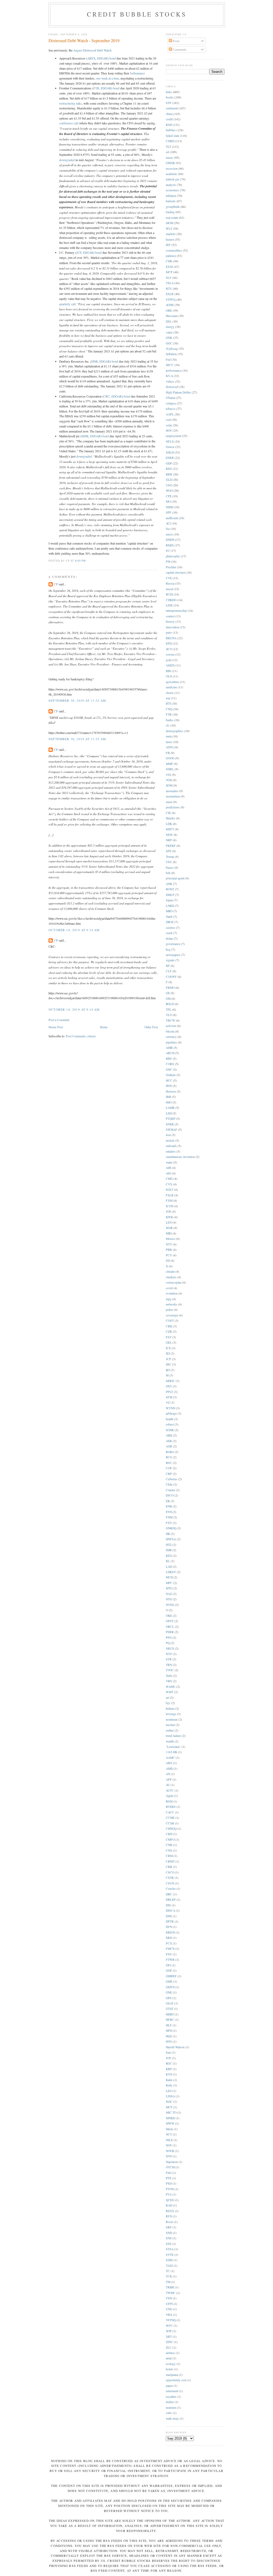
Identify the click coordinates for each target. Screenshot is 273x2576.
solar (169, 425)
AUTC (170, 1790)
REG (169, 469)
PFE (169, 2178)
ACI (168, 523)
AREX (91, 58)
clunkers (171, 1277)
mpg (169, 1299)
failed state (172, 136)
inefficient (172, 518)
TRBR (170, 2287)
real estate (172, 218)
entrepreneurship (176, 611)
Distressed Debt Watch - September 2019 (84, 41)
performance (174, 370)
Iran (168, 2052)
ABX (169, 1763)
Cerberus (172, 1479)
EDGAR (102, 58)
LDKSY (171, 1572)
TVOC (170, 1670)
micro (169, 534)
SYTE (170, 2255)
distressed (172, 387)
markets (171, 234)
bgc (168, 1703)
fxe (168, 529)
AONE (170, 305)
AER (169, 1441)
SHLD (170, 452)
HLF (169, 2025)
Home (104, 1027)
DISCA (170, 1910)
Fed (168, 360)
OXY (169, 1386)
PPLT (169, 1392)
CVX (169, 1184)
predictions (173, 807)
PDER (170, 1632)
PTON (170, 2189)
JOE (168, 1211)
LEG (169, 2091)
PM (168, 561)
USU (169, 862)
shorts (170, 693)
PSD (169, 2183)
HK (168, 1534)
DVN (169, 1927)
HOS (169, 1086)
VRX (169, 2315)
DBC (169, 1894)
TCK (169, 2276)
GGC (169, 343)
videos (170, 381)
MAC (169, 2101)
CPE (169, 496)
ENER (170, 458)
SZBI (169, 2260)
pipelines (171, 1042)
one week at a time (107, 78)
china (169, 114)
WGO (169, 491)
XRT (169, 2337)
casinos (170, 928)
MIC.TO (171, 2112)
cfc (168, 725)
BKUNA (171, 638)
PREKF (171, 846)
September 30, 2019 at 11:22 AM (77, 700)
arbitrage (171, 1413)
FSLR (170, 1195)
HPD (169, 2031)
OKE (169, 1616)
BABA (170, 1452)
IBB (168, 1097)
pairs (169, 632)
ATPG (170, 747)
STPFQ (171, 299)
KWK (169, 1217)
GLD (169, 480)
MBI (169, 1233)
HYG (169, 2041)
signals (170, 960)
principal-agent (175, 878)
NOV (169, 2145)
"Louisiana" (173, 1747)
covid (169, 1288)
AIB (168, 1168)
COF (169, 1468)
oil (167, 152)
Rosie (169, 2222)
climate (170, 1271)
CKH (169, 1834)
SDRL (170, 769)
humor (170, 239)
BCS (169, 1457)
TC (168, 2271)
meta (169, 736)
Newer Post (56, 1027)
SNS (169, 2238)
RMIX (170, 545)
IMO (169, 1102)
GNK (169, 338)
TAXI (169, 2266)
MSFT (170, 829)
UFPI (169, 2304)
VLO (169, 1015)
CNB (169, 1845)
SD (168, 1261)
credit (169, 119)
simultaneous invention (180, 1157)
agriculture (172, 682)
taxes (169, 742)
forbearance (137, 73)
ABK (169, 1435)
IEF (168, 245)
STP (169, 103)
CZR (169, 1331)
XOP (169, 2331)
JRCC (170, 365)
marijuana (172, 2375)
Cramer (170, 1490)
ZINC (169, 2342)
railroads (171, 1146)
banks (170, 720)
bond (113, 58)
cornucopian (174, 1282)
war (168, 698)
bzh (168, 873)
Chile (169, 1484)
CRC (107, 396)
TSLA (170, 283)
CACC (170, 1812)
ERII (169, 1938)
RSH (169, 125)
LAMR (170, 1108)
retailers (171, 1151)
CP (56, 584)
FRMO (170, 988)
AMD (169, 1769)
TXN (169, 2298)
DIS (168, 1905)
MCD (169, 1577)
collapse (171, 403)
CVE (169, 578)
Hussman (172, 316)
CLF (169, 971)
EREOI (170, 1932)
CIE (168, 813)
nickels (170, 1140)
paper (169, 2386)
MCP (169, 272)
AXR (169, 1446)
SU (168, 551)
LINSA (170, 2096)
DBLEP (171, 1900)
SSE (169, 2244)
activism (171, 1026)
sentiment (172, 108)
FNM (169, 1517)
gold (169, 660)
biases (170, 868)
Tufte (169, 1676)
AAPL (170, 414)
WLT (169, 229)
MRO (169, 911)
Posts (176, 41)
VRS (169, 1681)
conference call (69, 123)
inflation (171, 196)
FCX (169, 1943)
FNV (169, 1954)
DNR (95, 361)
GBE (169, 310)
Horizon (171, 1091)
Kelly (169, 2085)
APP (169, 1779)
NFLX (170, 441)
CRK (169, 1326)
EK (168, 1501)
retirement (172, 2391)
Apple (170, 1796)
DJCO (170, 1495)
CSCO (170, 1872)
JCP (79, 253)
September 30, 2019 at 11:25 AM (77, 739)
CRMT (170, 1861)
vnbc (169, 2413)
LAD (169, 1567)
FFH (169, 1512)
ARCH (170, 1053)
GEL (169, 1342)
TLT (168, 147)
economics (172, 190)
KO (168, 1370)
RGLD (170, 1004)
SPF (169, 512)
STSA (170, 2249)
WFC (169, 2326)
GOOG (170, 758)
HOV (169, 430)
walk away (172, 2418)
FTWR (170, 1960)
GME (169, 1981)
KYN (169, 2074)
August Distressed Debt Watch (92, 50)
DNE (169, 1916)
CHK (169, 261)
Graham (171, 1075)
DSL (169, 321)
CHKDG (171, 600)
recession (172, 168)
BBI (168, 671)
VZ (168, 1402)
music (170, 158)
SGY (169, 1654)
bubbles (171, 130)
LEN (169, 1222)
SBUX (170, 1648)
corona (170, 654)
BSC (169, 1463)
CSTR (170, 1878)
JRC (169, 1364)
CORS (170, 1064)
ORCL (170, 1627)
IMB (169, 1550)
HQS (169, 2036)
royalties (171, 2397)
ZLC (169, 2347)
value (169, 332)
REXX (170, 2211)
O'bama (170, 398)
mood (169, 589)
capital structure (176, 572)
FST (169, 1337)
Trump (170, 857)
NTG (169, 1599)
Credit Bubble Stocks (137, 14)
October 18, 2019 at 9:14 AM (74, 930)
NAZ (169, 1594)
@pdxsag (172, 349)
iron (168, 1135)
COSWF (171, 977)
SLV (169, 278)
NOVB (170, 2151)
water (169, 1162)
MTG (169, 1588)
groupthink (173, 207)
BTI (168, 703)
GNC (169, 1069)
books (170, 97)
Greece (170, 447)
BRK (169, 474)
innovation (172, 627)
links (169, 92)
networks (172, 1304)
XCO (169, 649)
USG (169, 485)
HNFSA (171, 1539)
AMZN (170, 665)
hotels (170, 2369)
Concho (171, 1889)
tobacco (171, 409)
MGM (170, 223)
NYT (169, 1244)
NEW (169, 835)
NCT (169, 2134)
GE (168, 993)
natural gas (173, 179)
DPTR (170, 1921)
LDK (169, 824)
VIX (168, 775)
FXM (169, 1200)
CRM (169, 1856)
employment (174, 436)
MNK (85, 436)
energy (170, 327)
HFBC (170, 2020)
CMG (169, 1179)
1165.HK (172, 1752)
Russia (170, 583)
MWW (170, 2123)
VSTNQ (171, 2320)
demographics (175, 731)
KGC (169, 2063)
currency (171, 1037)
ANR (169, 884)
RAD (169, 2205)
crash (169, 933)
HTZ (169, 1545)
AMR (169, 1048)
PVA (169, 2194)
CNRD (170, 141)
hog (168, 949)
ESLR (170, 294)
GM (168, 999)
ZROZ (170, 922)
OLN (169, 676)
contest (170, 616)
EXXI (169, 267)
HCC (169, 1080)
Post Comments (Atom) (81, 1036)
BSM (169, 1801)
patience (171, 256)
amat (169, 2358)
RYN (169, 2216)
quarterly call (67, 304)
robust (170, 1424)
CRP (169, 1474)
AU (168, 1785)
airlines (170, 2353)
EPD (169, 643)
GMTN (170, 1987)
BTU (169, 289)
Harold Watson (175, 2047)
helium (170, 1708)
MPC (169, 1583)
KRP (169, 2069)
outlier (170, 1730)
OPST (170, 1621)
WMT (170, 1692)
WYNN (170, 1408)
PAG (169, 2173)
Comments (179, 49)
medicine (171, 687)
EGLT (170, 1190)
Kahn (169, 2080)
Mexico (170, 1239)
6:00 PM (81, 561)
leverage (171, 1714)
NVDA (170, 1605)
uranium (171, 2408)
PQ (168, 1643)
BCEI (169, 594)
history (170, 622)
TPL (169, 1009)
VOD (169, 780)
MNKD (170, 2118)
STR (169, 1659)
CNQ (169, 709)
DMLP (170, 895)
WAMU (171, 1687)
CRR (169, 1867)
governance (173, 944)
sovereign (172, 1315)
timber (170, 2402)
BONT (170, 889)
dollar (169, 938)
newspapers (173, 955)
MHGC (170, 1381)
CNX (169, 1850)
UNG (169, 2309)
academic (172, 174)
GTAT (170, 2009)
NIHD (170, 507)
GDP (169, 463)
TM (168, 2282)
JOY (168, 2058)
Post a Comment (59, 1020)
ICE (168, 1348)
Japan (169, 900)
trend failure (173, 1736)
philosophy (173, 556)
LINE (169, 605)
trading (170, 212)
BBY (169, 1059)
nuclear (170, 1725)
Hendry (170, 818)
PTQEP (171, 1119)
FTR (96, 88)
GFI (168, 1965)
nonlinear (172, 1719)
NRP (169, 840)
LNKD (170, 906)
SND (169, 2233)
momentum (173, 796)
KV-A (169, 376)
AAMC (170, 1758)
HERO (170, 2014)
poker (169, 1310)
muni (169, 802)
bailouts (171, 201)
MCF (169, 2107)
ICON (170, 1206)
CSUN (170, 1883)
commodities (174, 250)
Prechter (171, 567)
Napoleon (172, 2162)
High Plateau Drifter (178, 392)
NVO (169, 2156)
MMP (169, 764)
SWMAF (172, 1130)
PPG (169, 1638)
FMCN (170, 1949)
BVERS (171, 1807)
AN (168, 1774)
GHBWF (171, 1976)
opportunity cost (176, 2380)
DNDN (170, 540)
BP (168, 966)
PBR (169, 1250)
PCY (169, 1255)
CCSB (170, 1823)
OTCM (170, 2167)
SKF (169, 2227)
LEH (169, 1113)
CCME (170, 1818)
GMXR (170, 163)
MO (168, 501)
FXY (169, 1523)
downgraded (67, 160)
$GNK (170, 1430)
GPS (169, 1998)
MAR (169, 1228)
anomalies (172, 791)
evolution (172, 1293)
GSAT (170, 2003)
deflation (171, 354)
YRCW (170, 1020)
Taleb (169, 917)
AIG (168, 1173)
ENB (169, 1506)
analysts (171, 185)
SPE (169, 851)
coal (168, 420)
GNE (169, 1992)
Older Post (151, 1027)
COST (170, 1321)
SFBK (170, 1124)
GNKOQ (171, 1528)
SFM (169, 1397)
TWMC (171, 2293)
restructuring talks (71, 103)
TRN (169, 1665)
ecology (171, 2364)
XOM (169, 785)
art (167, 1698)
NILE (169, 2140)
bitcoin (170, 1031)
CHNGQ (171, 1829)
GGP (169, 1970)
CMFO (170, 1839)
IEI (168, 1353)
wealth (170, 1741)
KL (168, 1561)
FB (168, 753)
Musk (169, 2129)
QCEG (170, 2200)
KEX (169, 1556)
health (170, 1419)
